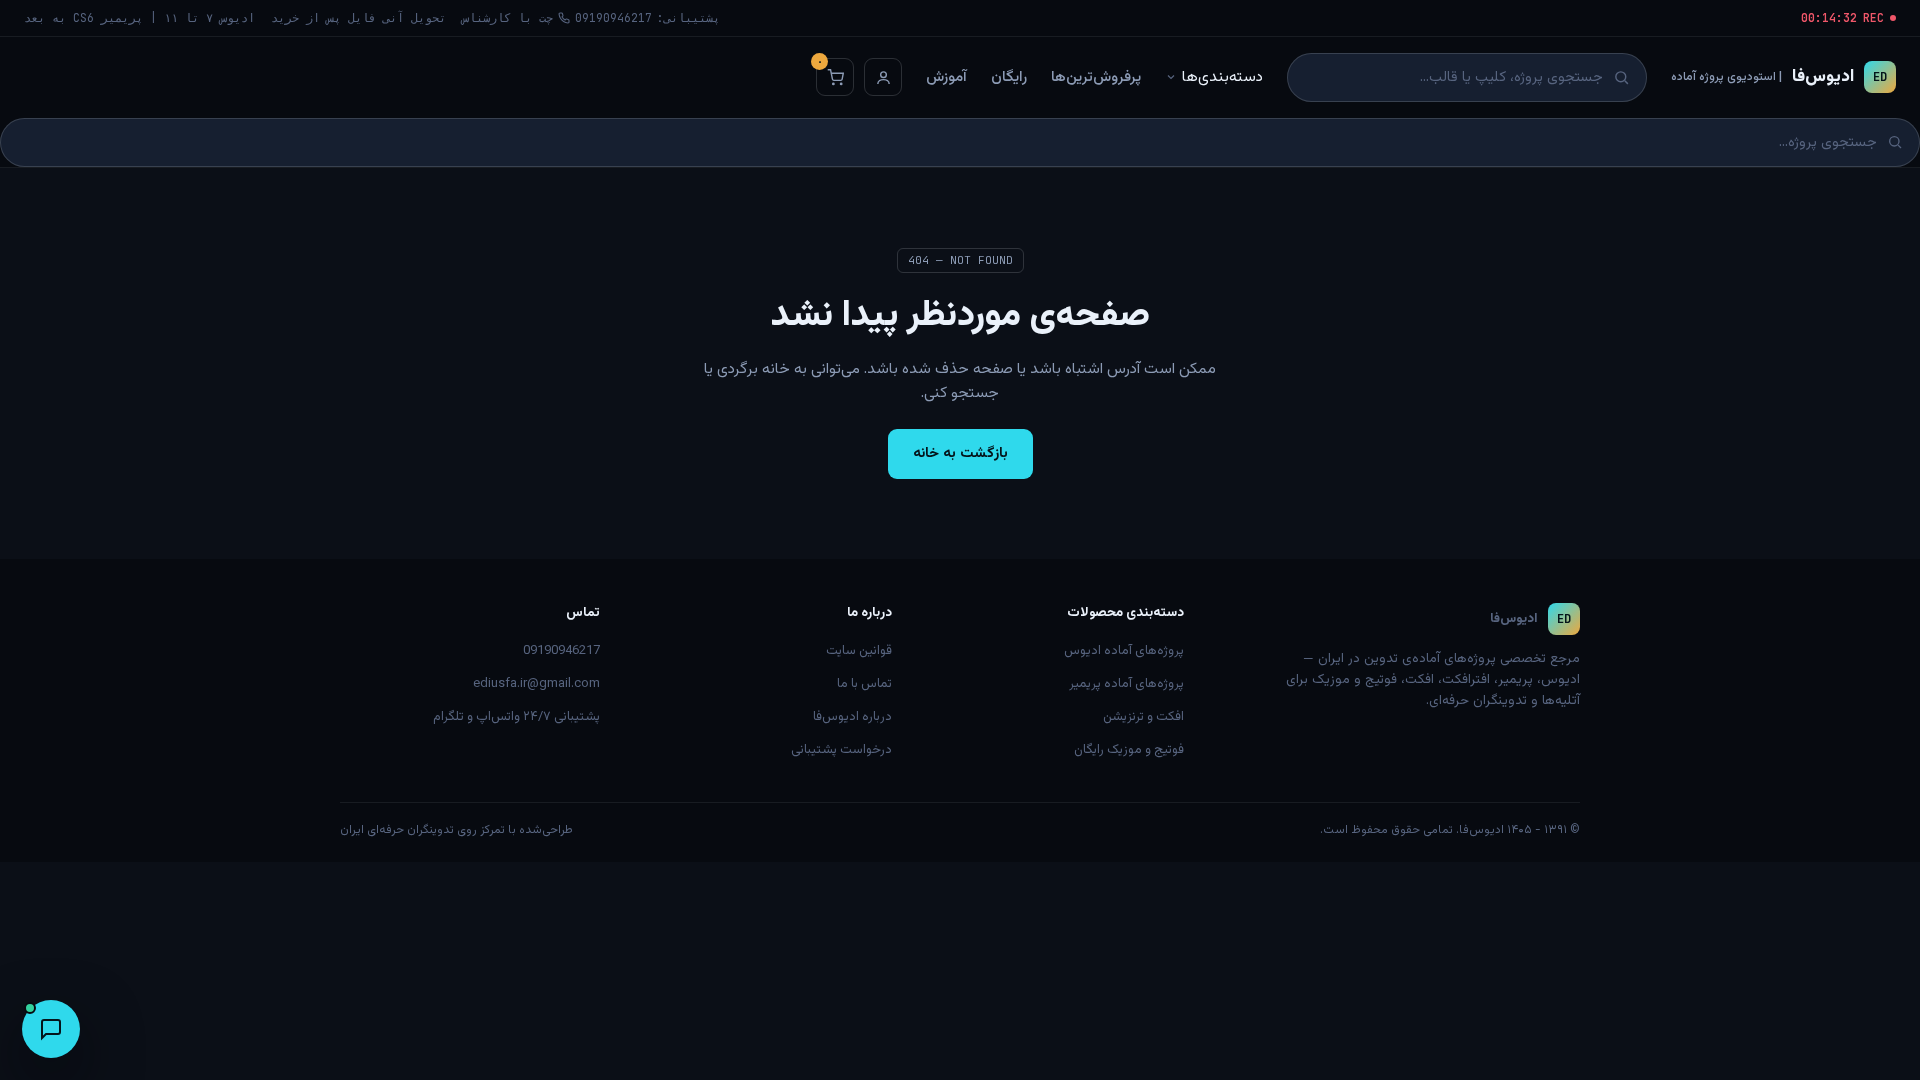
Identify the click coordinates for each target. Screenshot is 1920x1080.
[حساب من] (883, 77)
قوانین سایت (859, 651)
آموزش (946, 77)
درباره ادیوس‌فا (852, 717)
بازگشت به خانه (960, 453)
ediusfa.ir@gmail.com (536, 684)
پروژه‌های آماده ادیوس (1124, 651)
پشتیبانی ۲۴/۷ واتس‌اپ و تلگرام (516, 717)
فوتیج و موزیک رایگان (1129, 750)
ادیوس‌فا (1779, 77)
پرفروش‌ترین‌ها (1096, 77)
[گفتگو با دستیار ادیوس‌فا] (51, 1029)
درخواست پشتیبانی (841, 750)
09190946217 (561, 651)
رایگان (1009, 77)
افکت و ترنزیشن (1143, 717)
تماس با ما (864, 684)
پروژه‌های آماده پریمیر (1126, 684)
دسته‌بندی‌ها (1222, 77)
